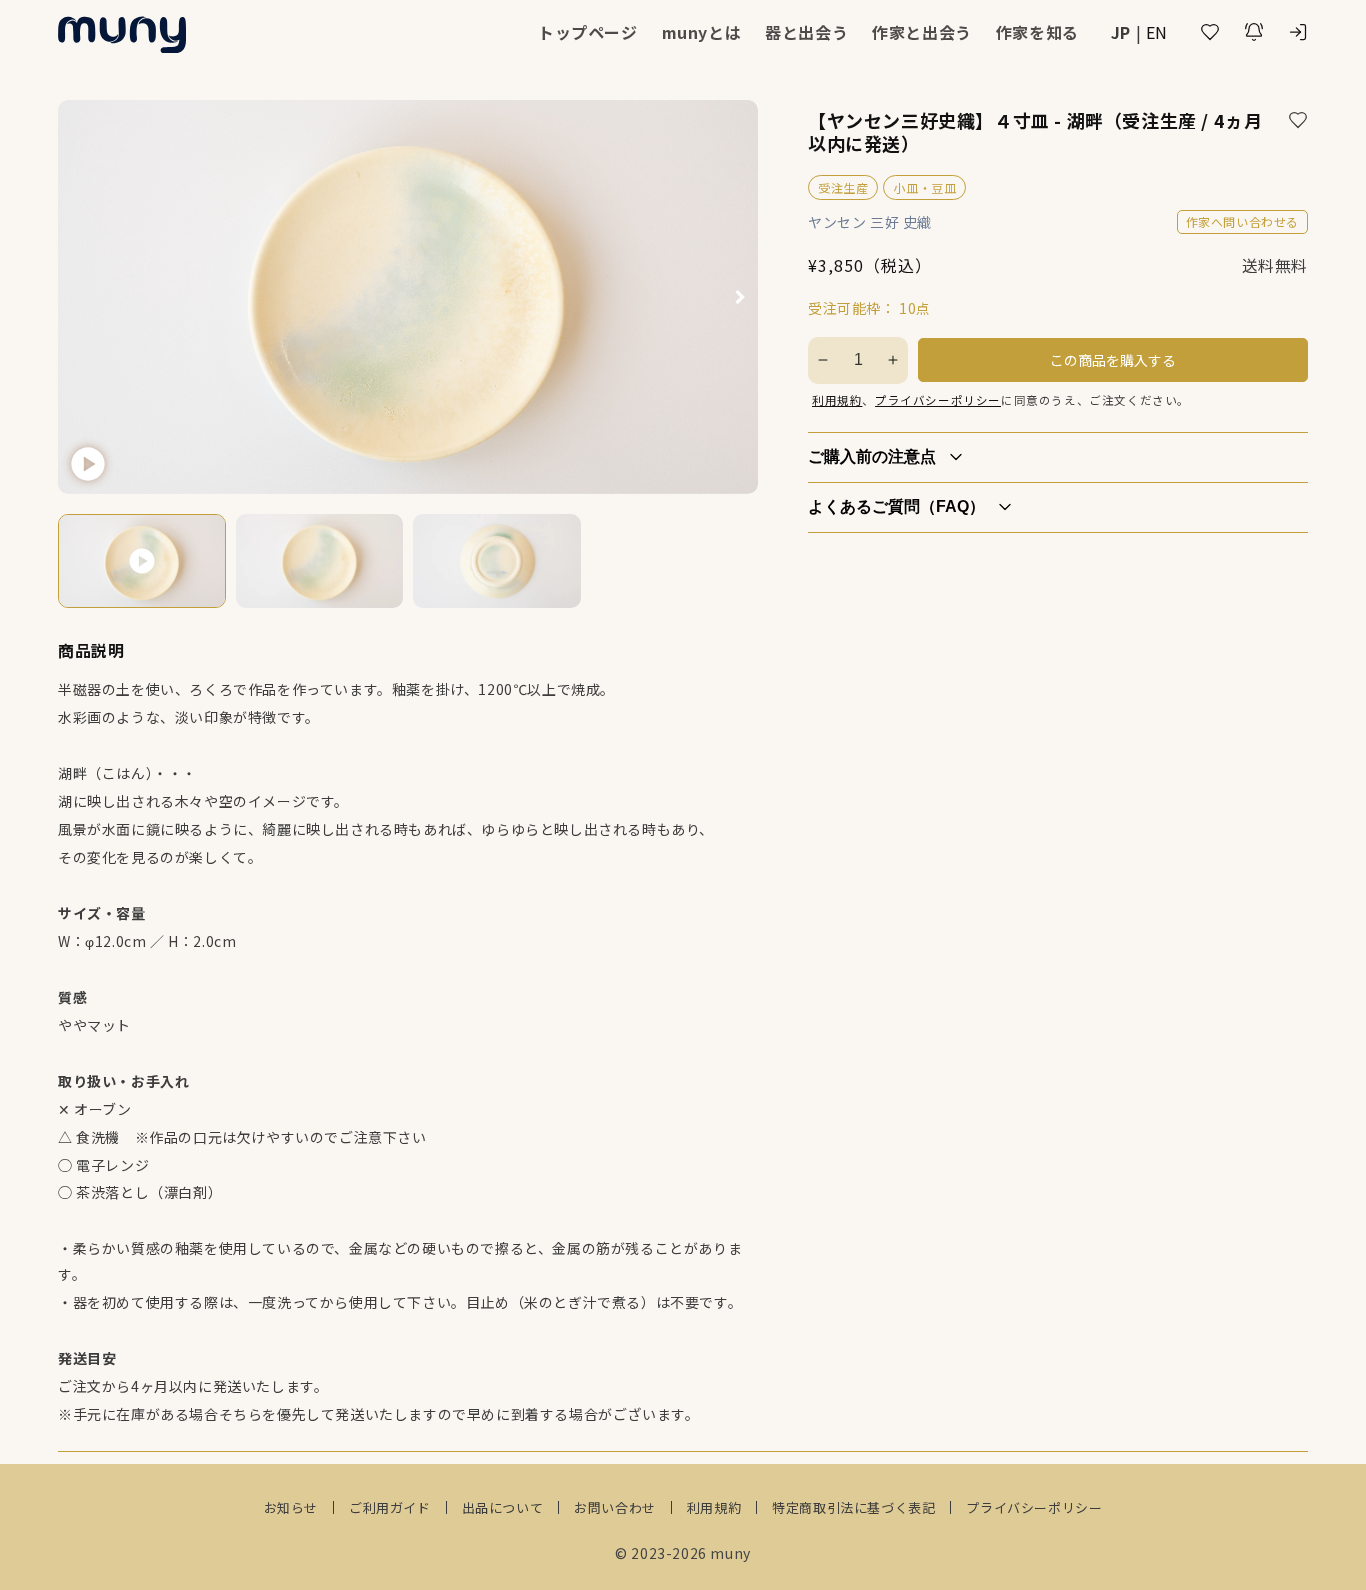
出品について (503, 1507)
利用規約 (837, 400)
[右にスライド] (740, 296)
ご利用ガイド (390, 1507)
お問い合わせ (615, 1507)
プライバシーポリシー (938, 400)
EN (1157, 32)
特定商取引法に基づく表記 (853, 1507)
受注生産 (843, 187)
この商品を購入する (1113, 360)
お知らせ (291, 1507)
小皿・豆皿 (924, 187)
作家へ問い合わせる (1242, 221)
